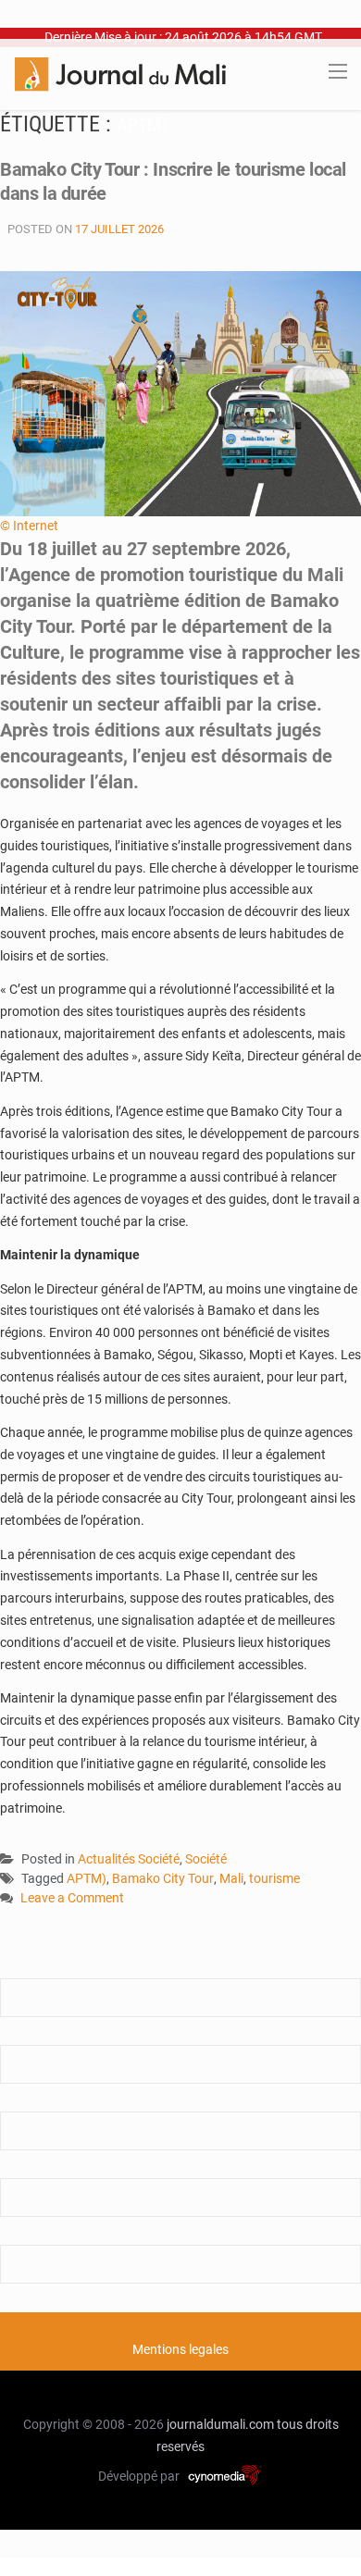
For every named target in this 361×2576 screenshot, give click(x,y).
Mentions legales (180, 2349)
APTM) (87, 1878)
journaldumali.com (220, 2424)
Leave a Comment (72, 1899)
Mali (231, 1878)
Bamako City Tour (163, 1878)
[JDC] (120, 73)
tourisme (274, 1878)
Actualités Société (129, 1859)
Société (206, 1859)
